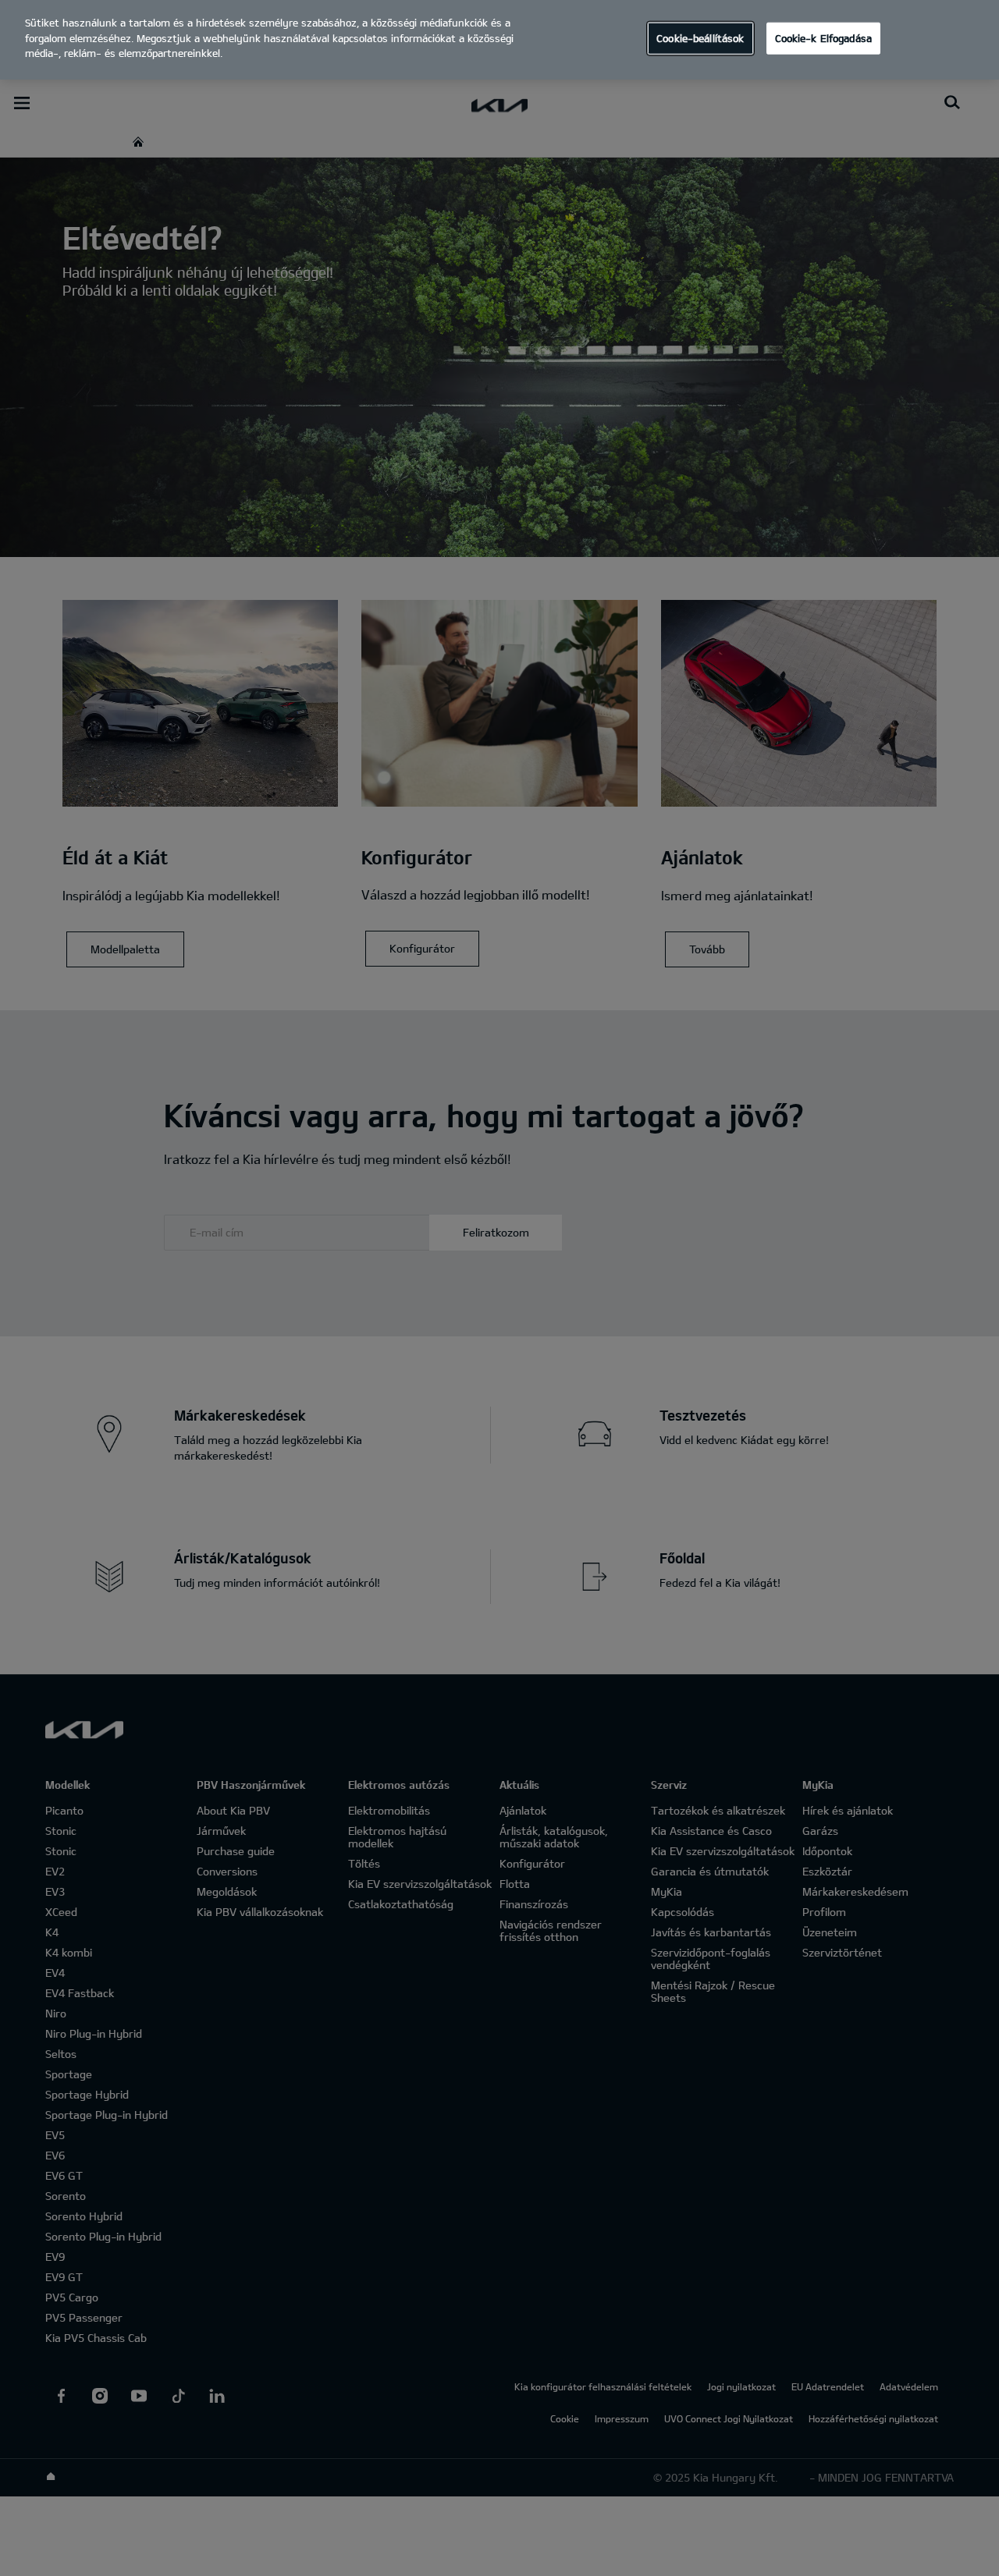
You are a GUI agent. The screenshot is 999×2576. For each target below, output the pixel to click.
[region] (499, 40)
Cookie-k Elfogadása (823, 37)
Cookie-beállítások (700, 37)
